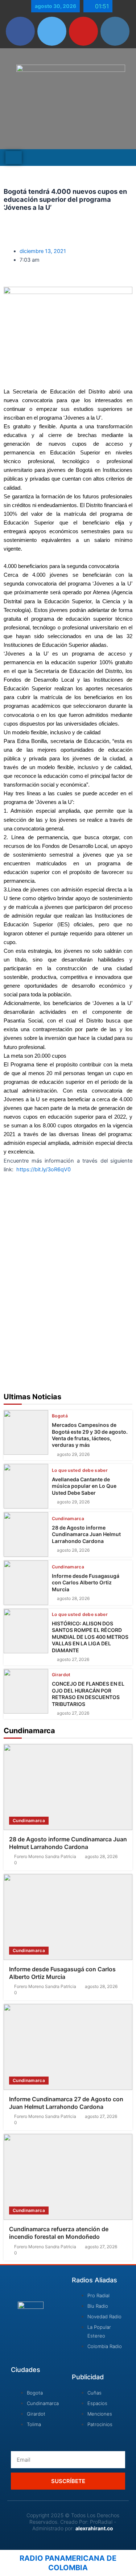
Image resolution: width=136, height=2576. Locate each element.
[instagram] (115, 31)
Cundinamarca (68, 1519)
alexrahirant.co (94, 2528)
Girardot (61, 1675)
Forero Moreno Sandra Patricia (45, 1857)
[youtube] (83, 31)
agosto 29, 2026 (73, 1454)
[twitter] (52, 31)
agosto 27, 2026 (73, 1660)
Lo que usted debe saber (80, 1470)
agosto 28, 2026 (73, 1550)
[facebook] (20, 31)
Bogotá (60, 1416)
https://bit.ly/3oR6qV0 (44, 1169)
